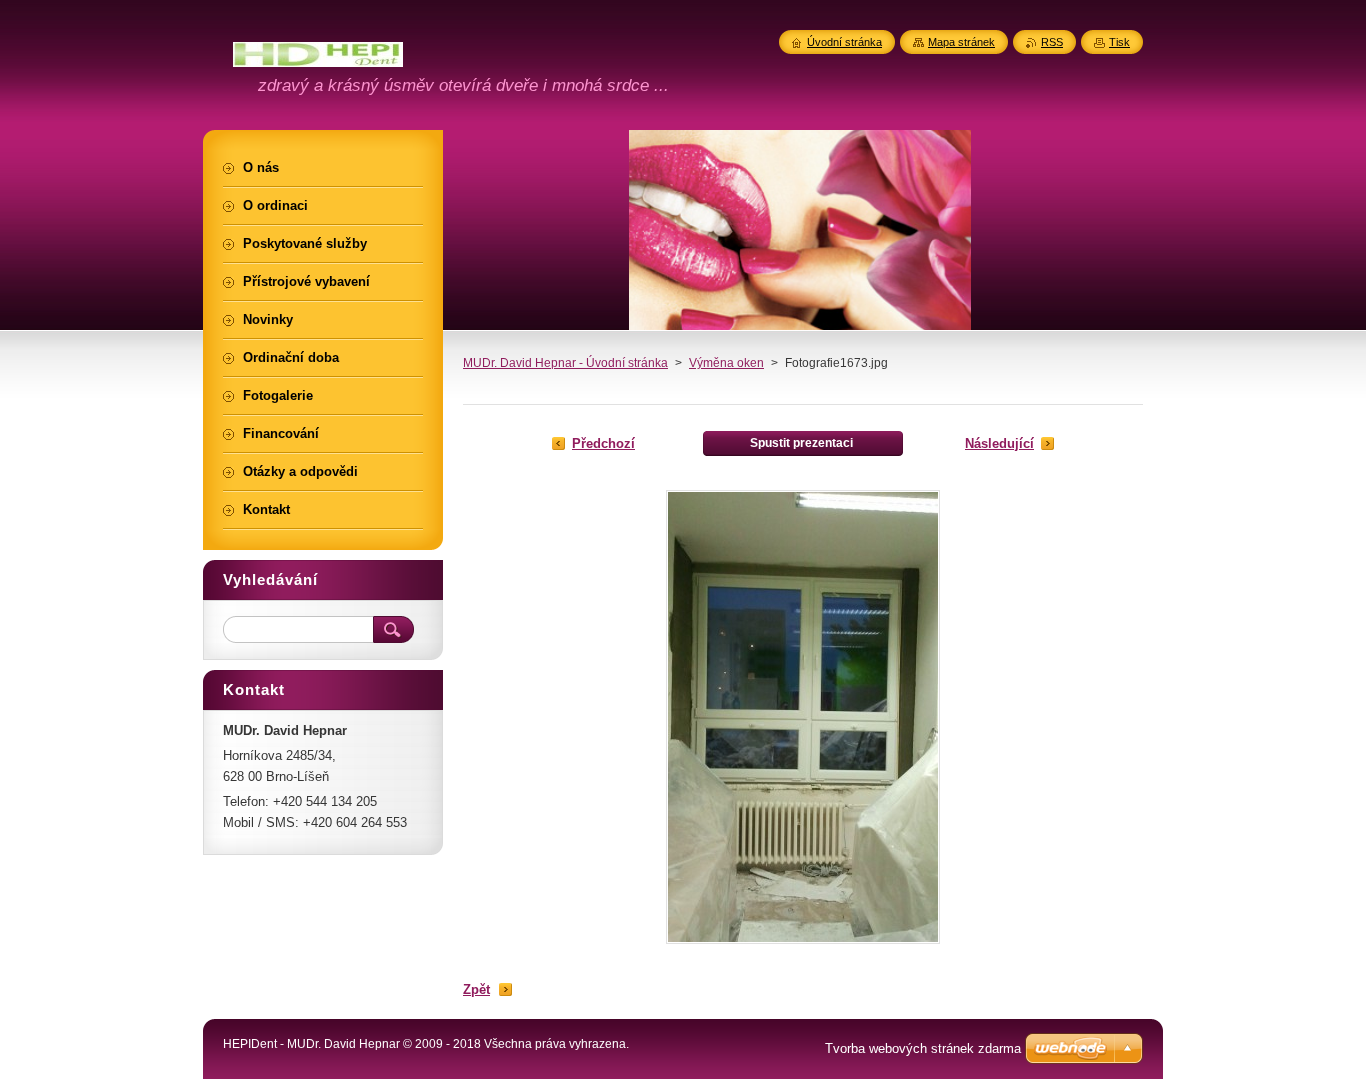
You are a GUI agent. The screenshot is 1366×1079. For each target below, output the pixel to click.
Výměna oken (726, 363)
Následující (999, 443)
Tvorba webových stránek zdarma (923, 1048)
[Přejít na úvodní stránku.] (318, 55)
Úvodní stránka (844, 42)
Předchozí (603, 443)
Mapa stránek (961, 42)
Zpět (476, 989)
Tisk (1119, 42)
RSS (1052, 42)
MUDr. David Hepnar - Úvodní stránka (565, 363)
